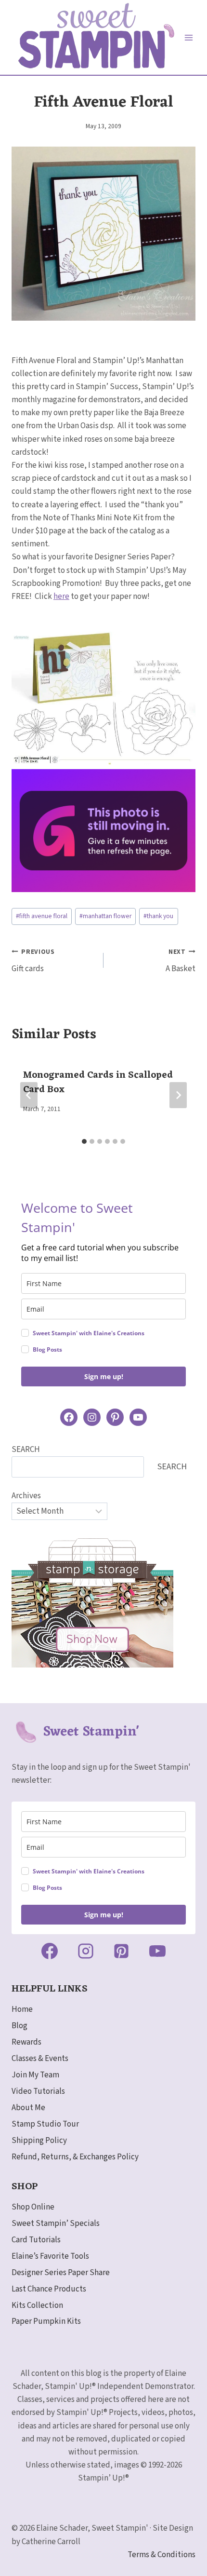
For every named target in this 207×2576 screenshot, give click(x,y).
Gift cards (33, 961)
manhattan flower (105, 916)
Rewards (26, 2042)
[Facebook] (50, 1951)
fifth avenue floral (42, 916)
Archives (26, 1496)
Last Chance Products (49, 2289)
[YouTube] (157, 1951)
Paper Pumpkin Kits (46, 2321)
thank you (158, 916)
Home (22, 2009)
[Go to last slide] (29, 1095)
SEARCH (26, 1450)
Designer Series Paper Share (61, 2273)
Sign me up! (104, 1376)
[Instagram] (86, 1951)
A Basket (181, 961)
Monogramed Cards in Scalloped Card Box (98, 1083)
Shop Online (33, 2207)
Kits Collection (37, 2305)
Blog (19, 2026)
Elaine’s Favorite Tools (50, 2256)
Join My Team (35, 2075)
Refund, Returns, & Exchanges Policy (75, 2157)
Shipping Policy (39, 2141)
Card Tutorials (36, 2240)
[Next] (178, 1095)
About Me (28, 2108)
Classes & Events (40, 2059)
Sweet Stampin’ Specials (56, 2223)
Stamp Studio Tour (45, 2124)
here (61, 597)
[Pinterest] (121, 1951)
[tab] (84, 1141)
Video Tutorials (38, 2091)
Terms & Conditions (162, 2555)
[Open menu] (189, 37)
